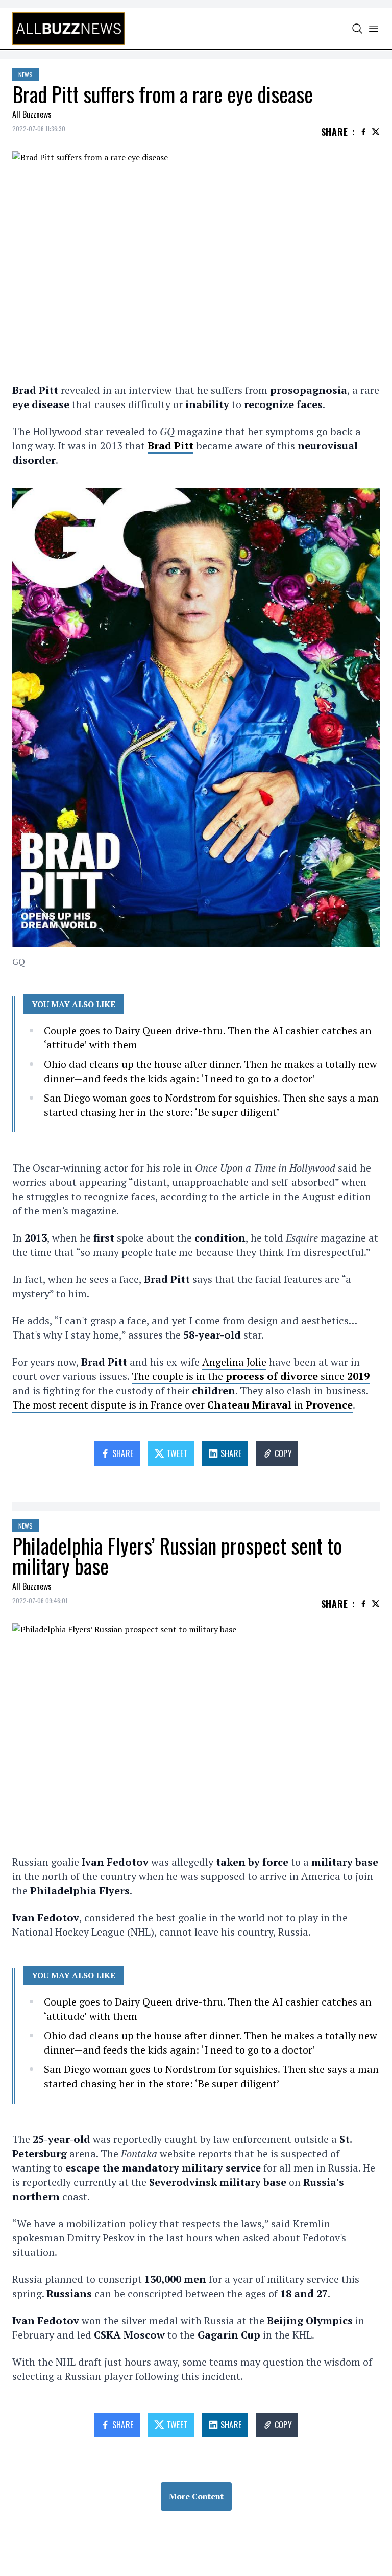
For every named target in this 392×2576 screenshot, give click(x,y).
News (26, 74)
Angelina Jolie (234, 1362)
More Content (196, 2496)
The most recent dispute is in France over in (182, 1405)
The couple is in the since (251, 1376)
